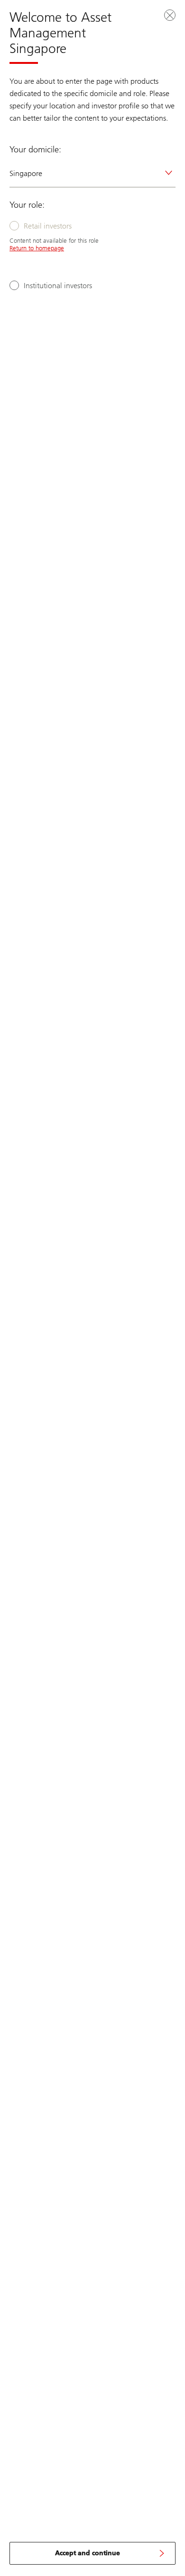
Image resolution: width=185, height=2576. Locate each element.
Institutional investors (58, 286)
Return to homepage (37, 248)
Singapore (26, 173)
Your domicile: (35, 150)
